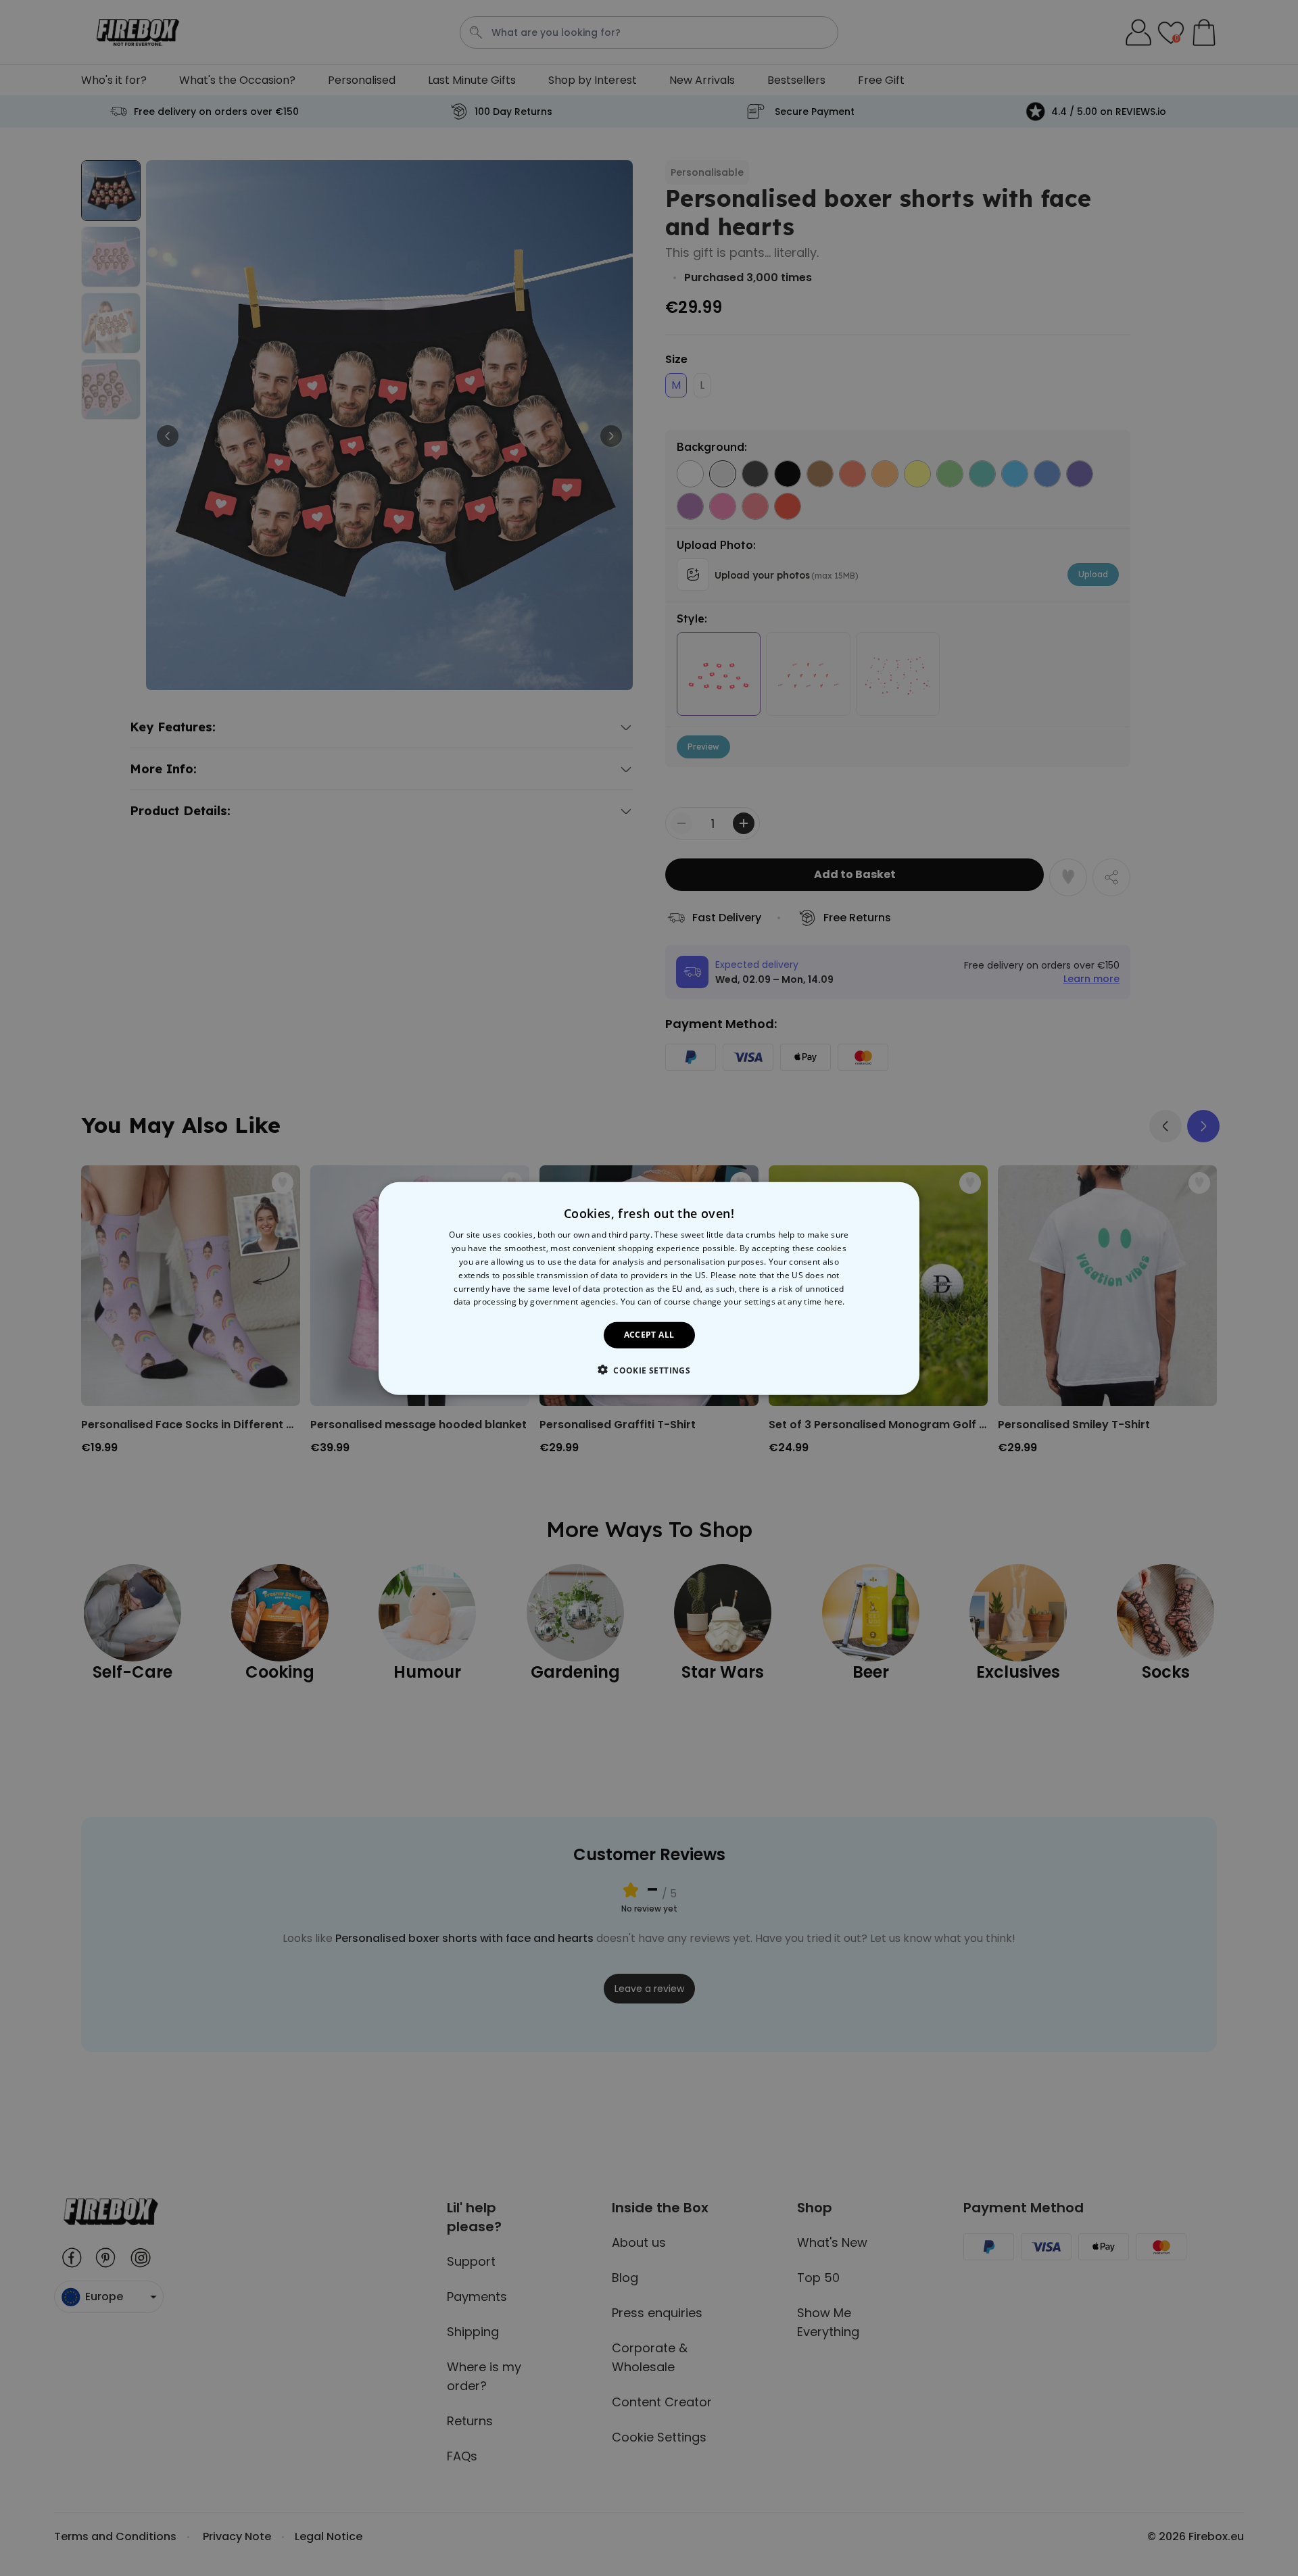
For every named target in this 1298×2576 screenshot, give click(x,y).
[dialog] (649, 1288)
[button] (649, 1369)
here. (835, 1302)
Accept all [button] (649, 1334)
